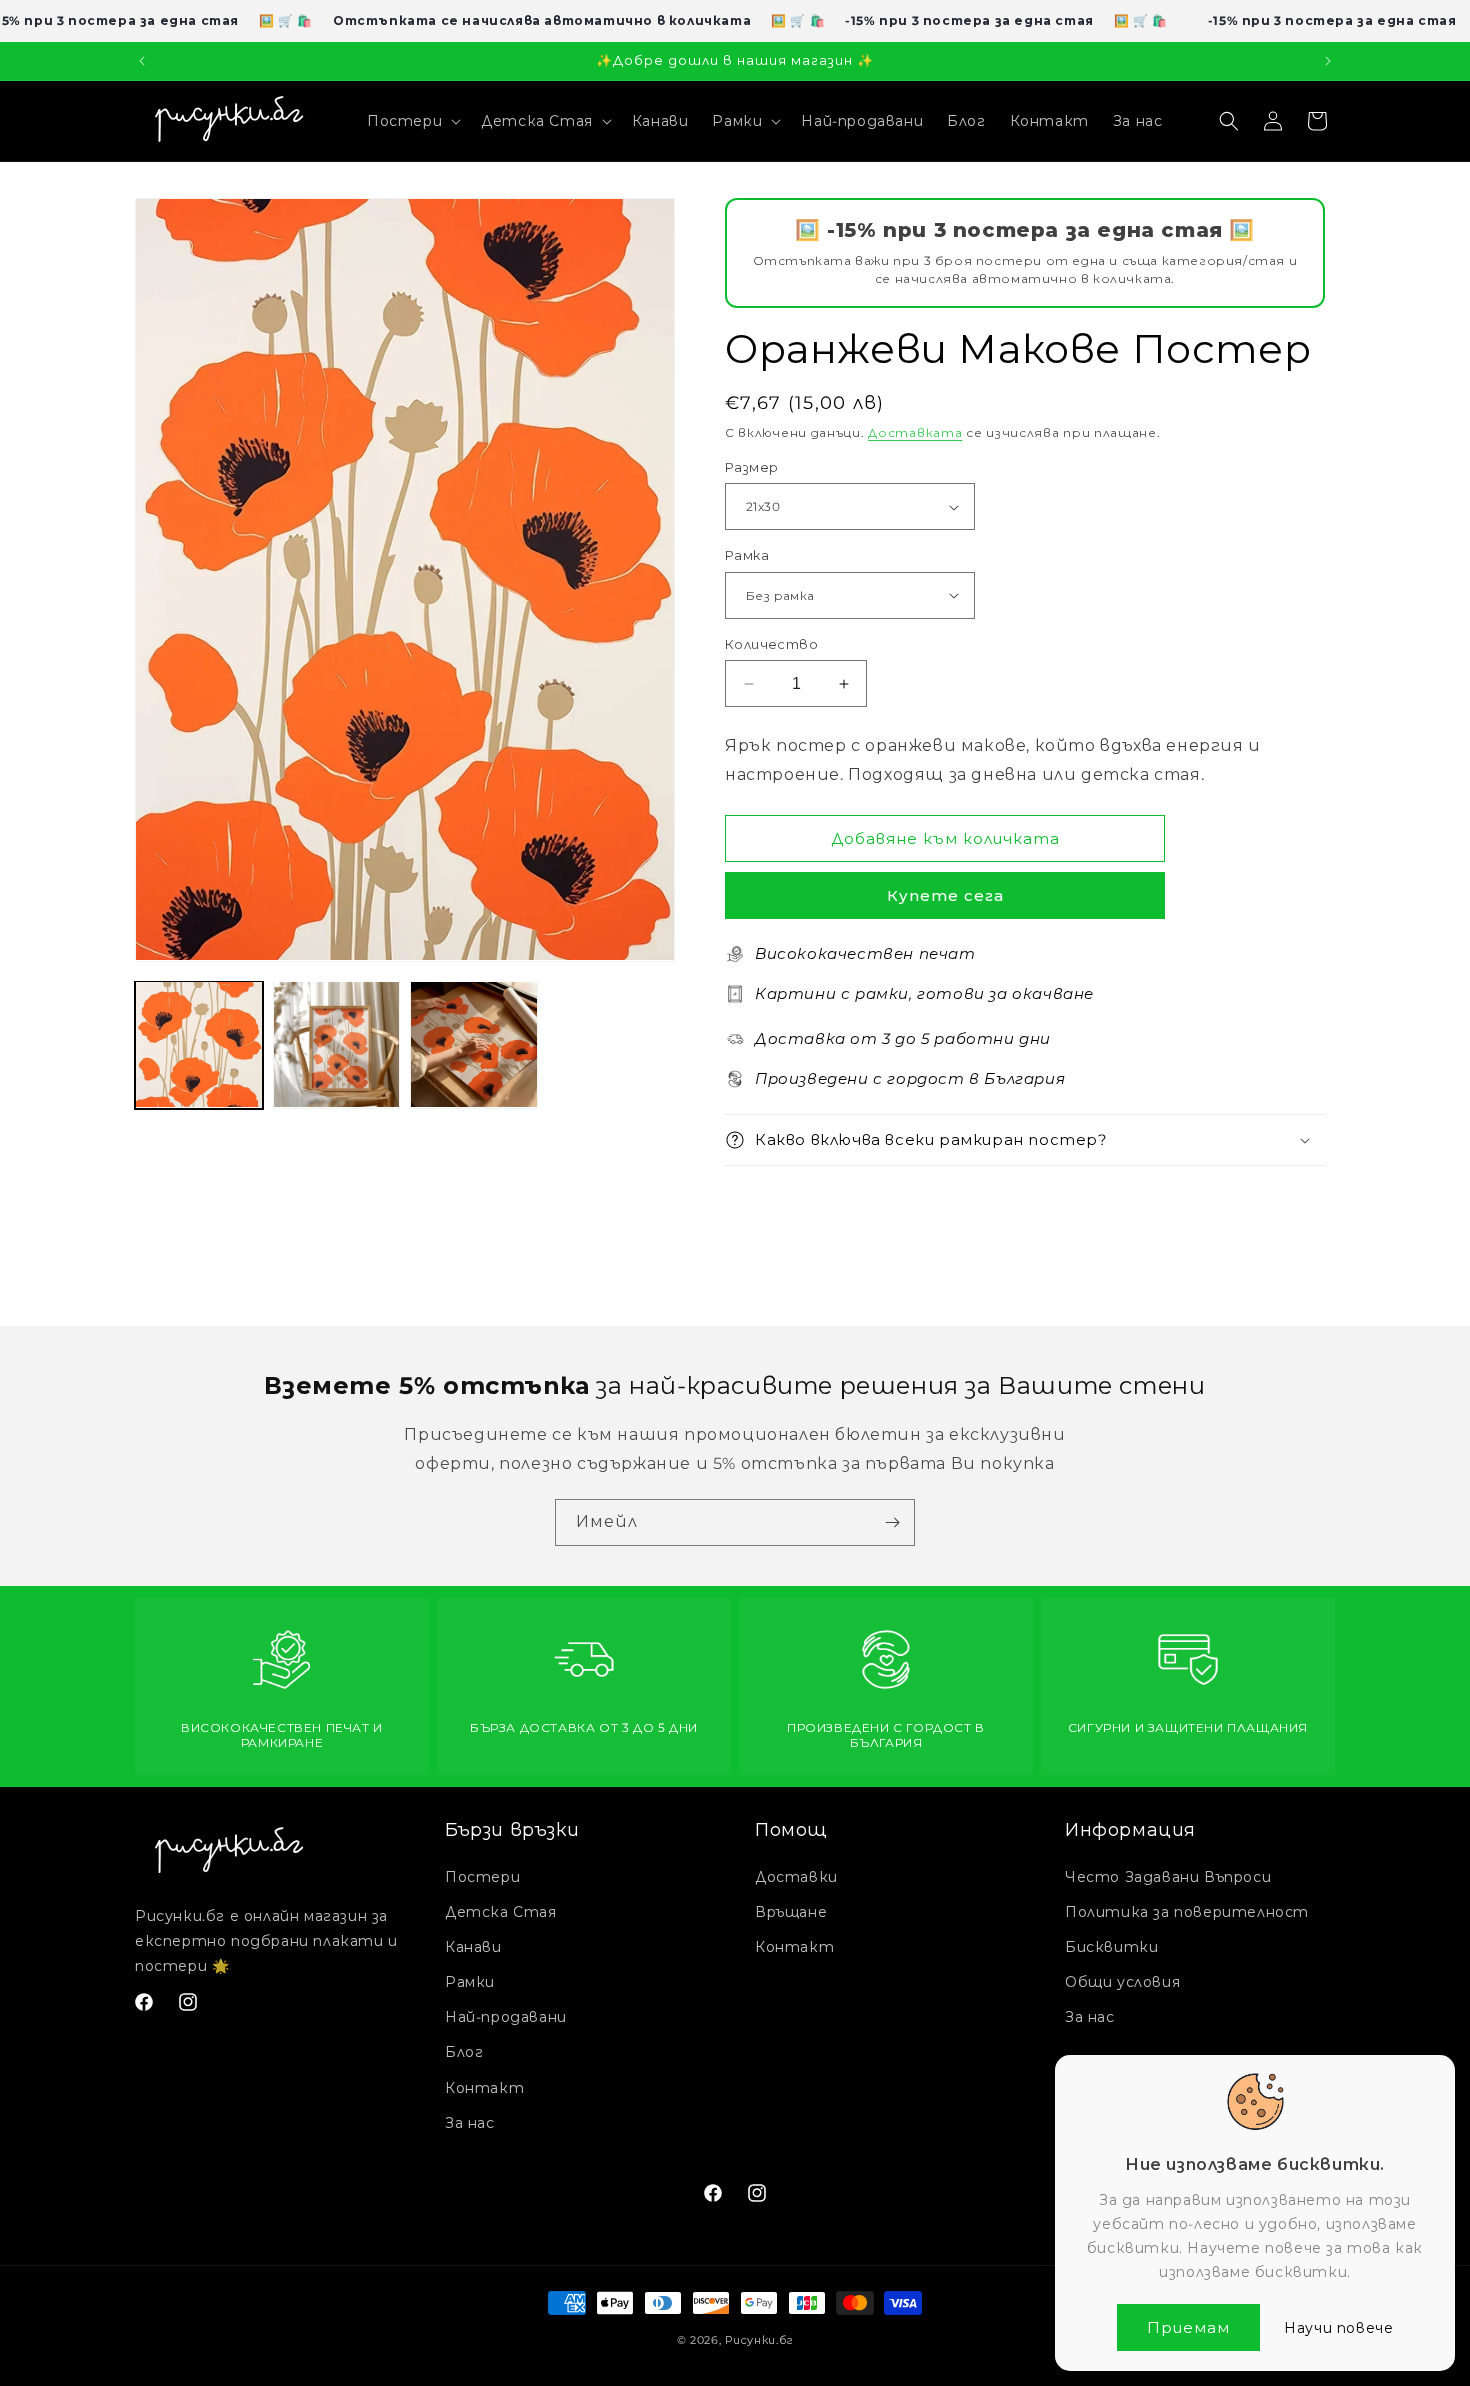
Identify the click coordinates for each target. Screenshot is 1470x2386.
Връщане (791, 1912)
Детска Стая (501, 1912)
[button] (412, 121)
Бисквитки (1111, 1947)
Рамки (470, 1982)
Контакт (484, 2088)
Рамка (747, 555)
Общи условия (1122, 1982)
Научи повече (1338, 2328)
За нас (470, 2123)
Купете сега (945, 895)
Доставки (796, 1877)
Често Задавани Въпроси (1168, 1877)
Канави (473, 1947)
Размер (751, 467)
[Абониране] (892, 1522)
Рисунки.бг (759, 2340)
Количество (771, 644)
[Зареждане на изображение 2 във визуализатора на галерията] (337, 1045)
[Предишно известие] (142, 61)
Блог (464, 2052)
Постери (482, 1877)
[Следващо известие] (1328, 61)
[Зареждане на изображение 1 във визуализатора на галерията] (199, 1045)
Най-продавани (506, 2017)
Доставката (915, 432)
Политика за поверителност (1187, 1912)
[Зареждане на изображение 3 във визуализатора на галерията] (474, 1045)
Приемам (1188, 2327)
